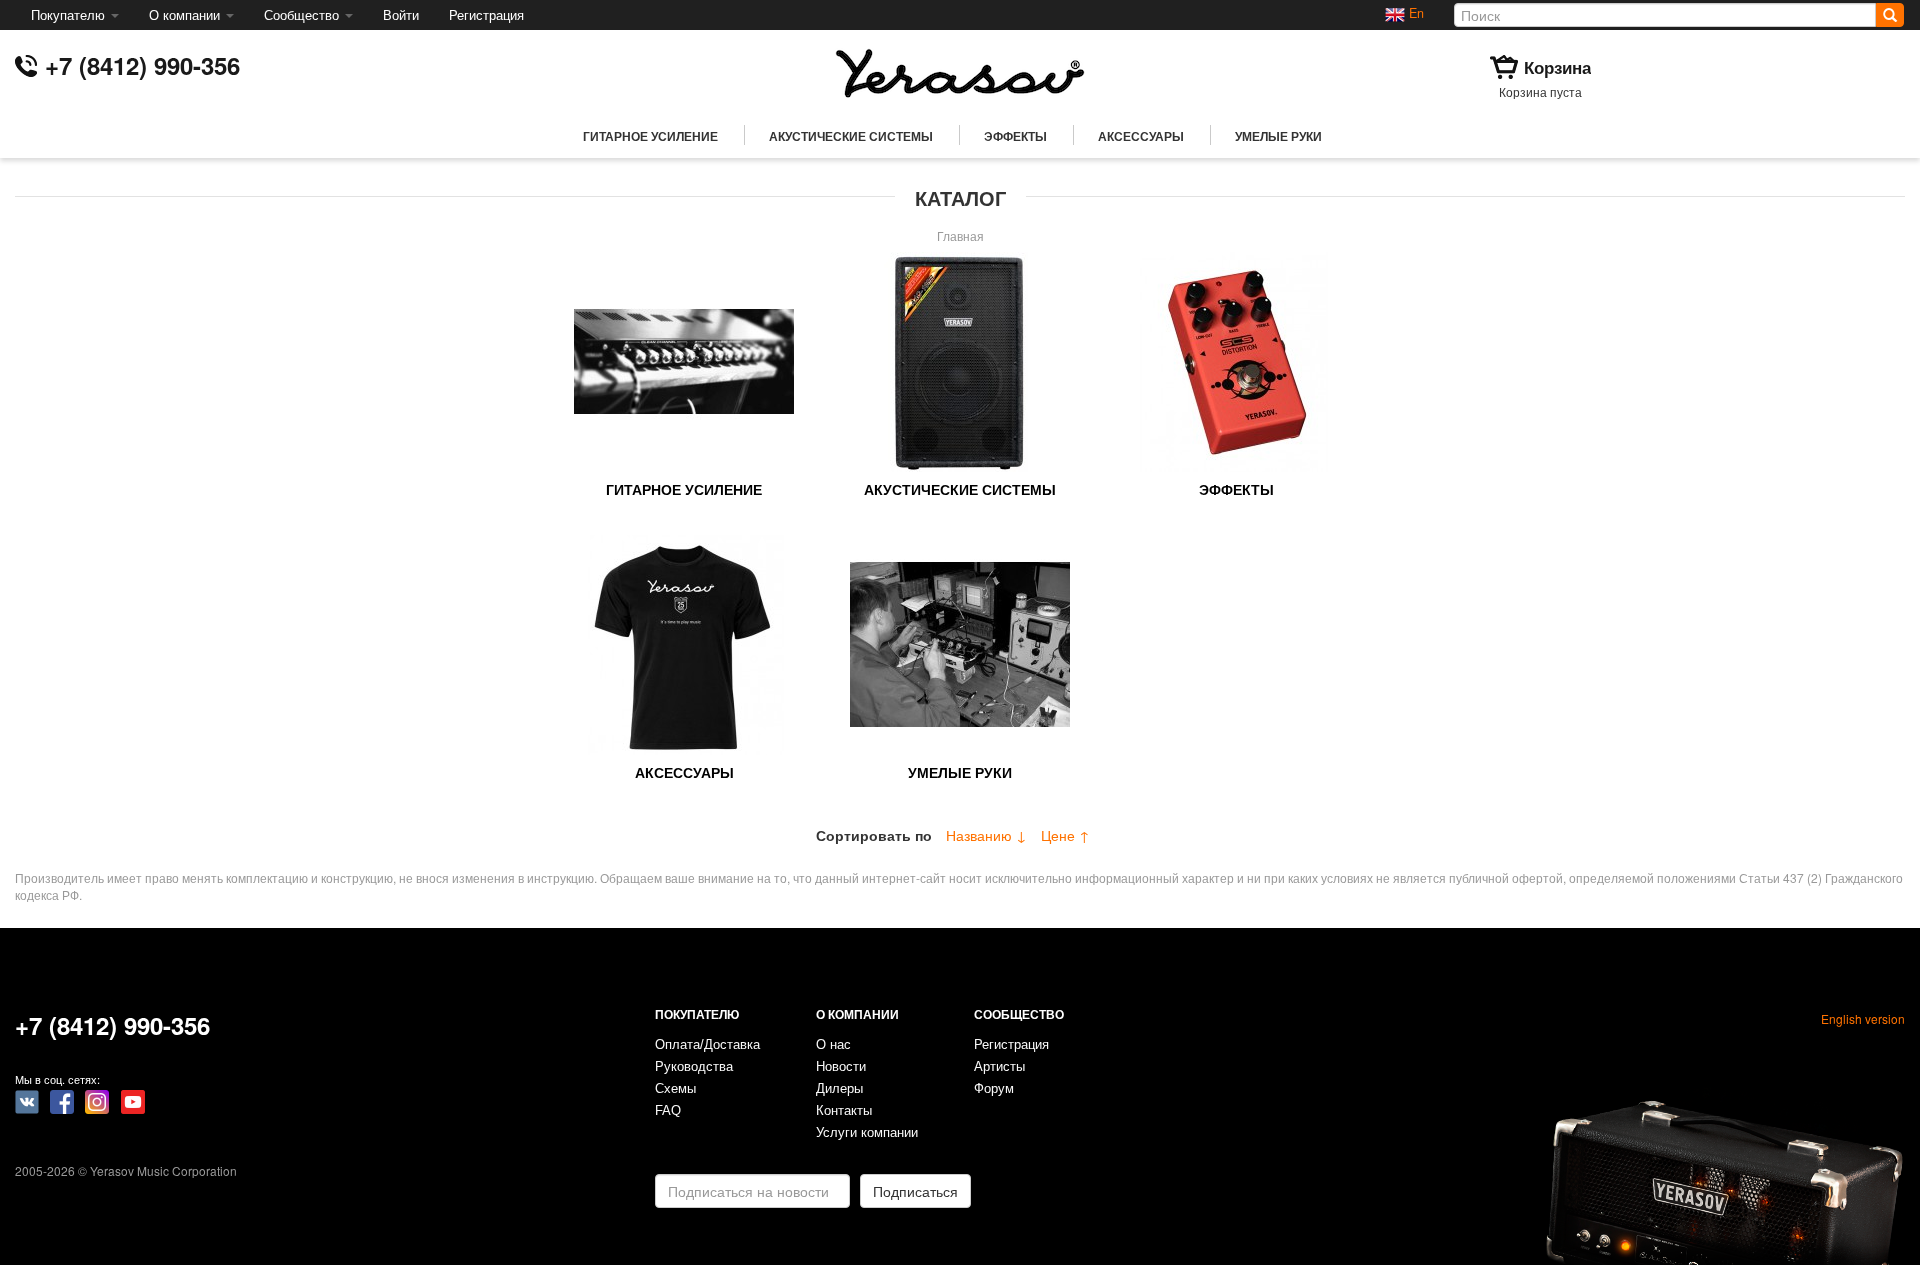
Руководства (694, 1067)
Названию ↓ (986, 835)
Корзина (1557, 67)
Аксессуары (1141, 136)
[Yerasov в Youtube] (133, 1100)
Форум (994, 1089)
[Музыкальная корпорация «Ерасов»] (960, 71)
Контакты (844, 1111)
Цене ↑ (1065, 835)
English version (1863, 1018)
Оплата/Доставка (707, 1045)
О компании (186, 15)
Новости (841, 1067)
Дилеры (839, 1089)
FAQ (668, 1111)
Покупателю (70, 15)
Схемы (675, 1089)
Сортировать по (874, 835)
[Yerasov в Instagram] (97, 1100)
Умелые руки (1278, 136)
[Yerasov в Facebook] (62, 1100)
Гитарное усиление (650, 136)
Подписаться (915, 1191)
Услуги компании (867, 1133)
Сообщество (303, 15)
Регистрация (486, 15)
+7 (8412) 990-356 (142, 65)
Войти (401, 15)
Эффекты (1015, 136)
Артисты (999, 1067)
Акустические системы (851, 136)
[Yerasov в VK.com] (27, 1100)
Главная (960, 235)
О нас (833, 1045)
